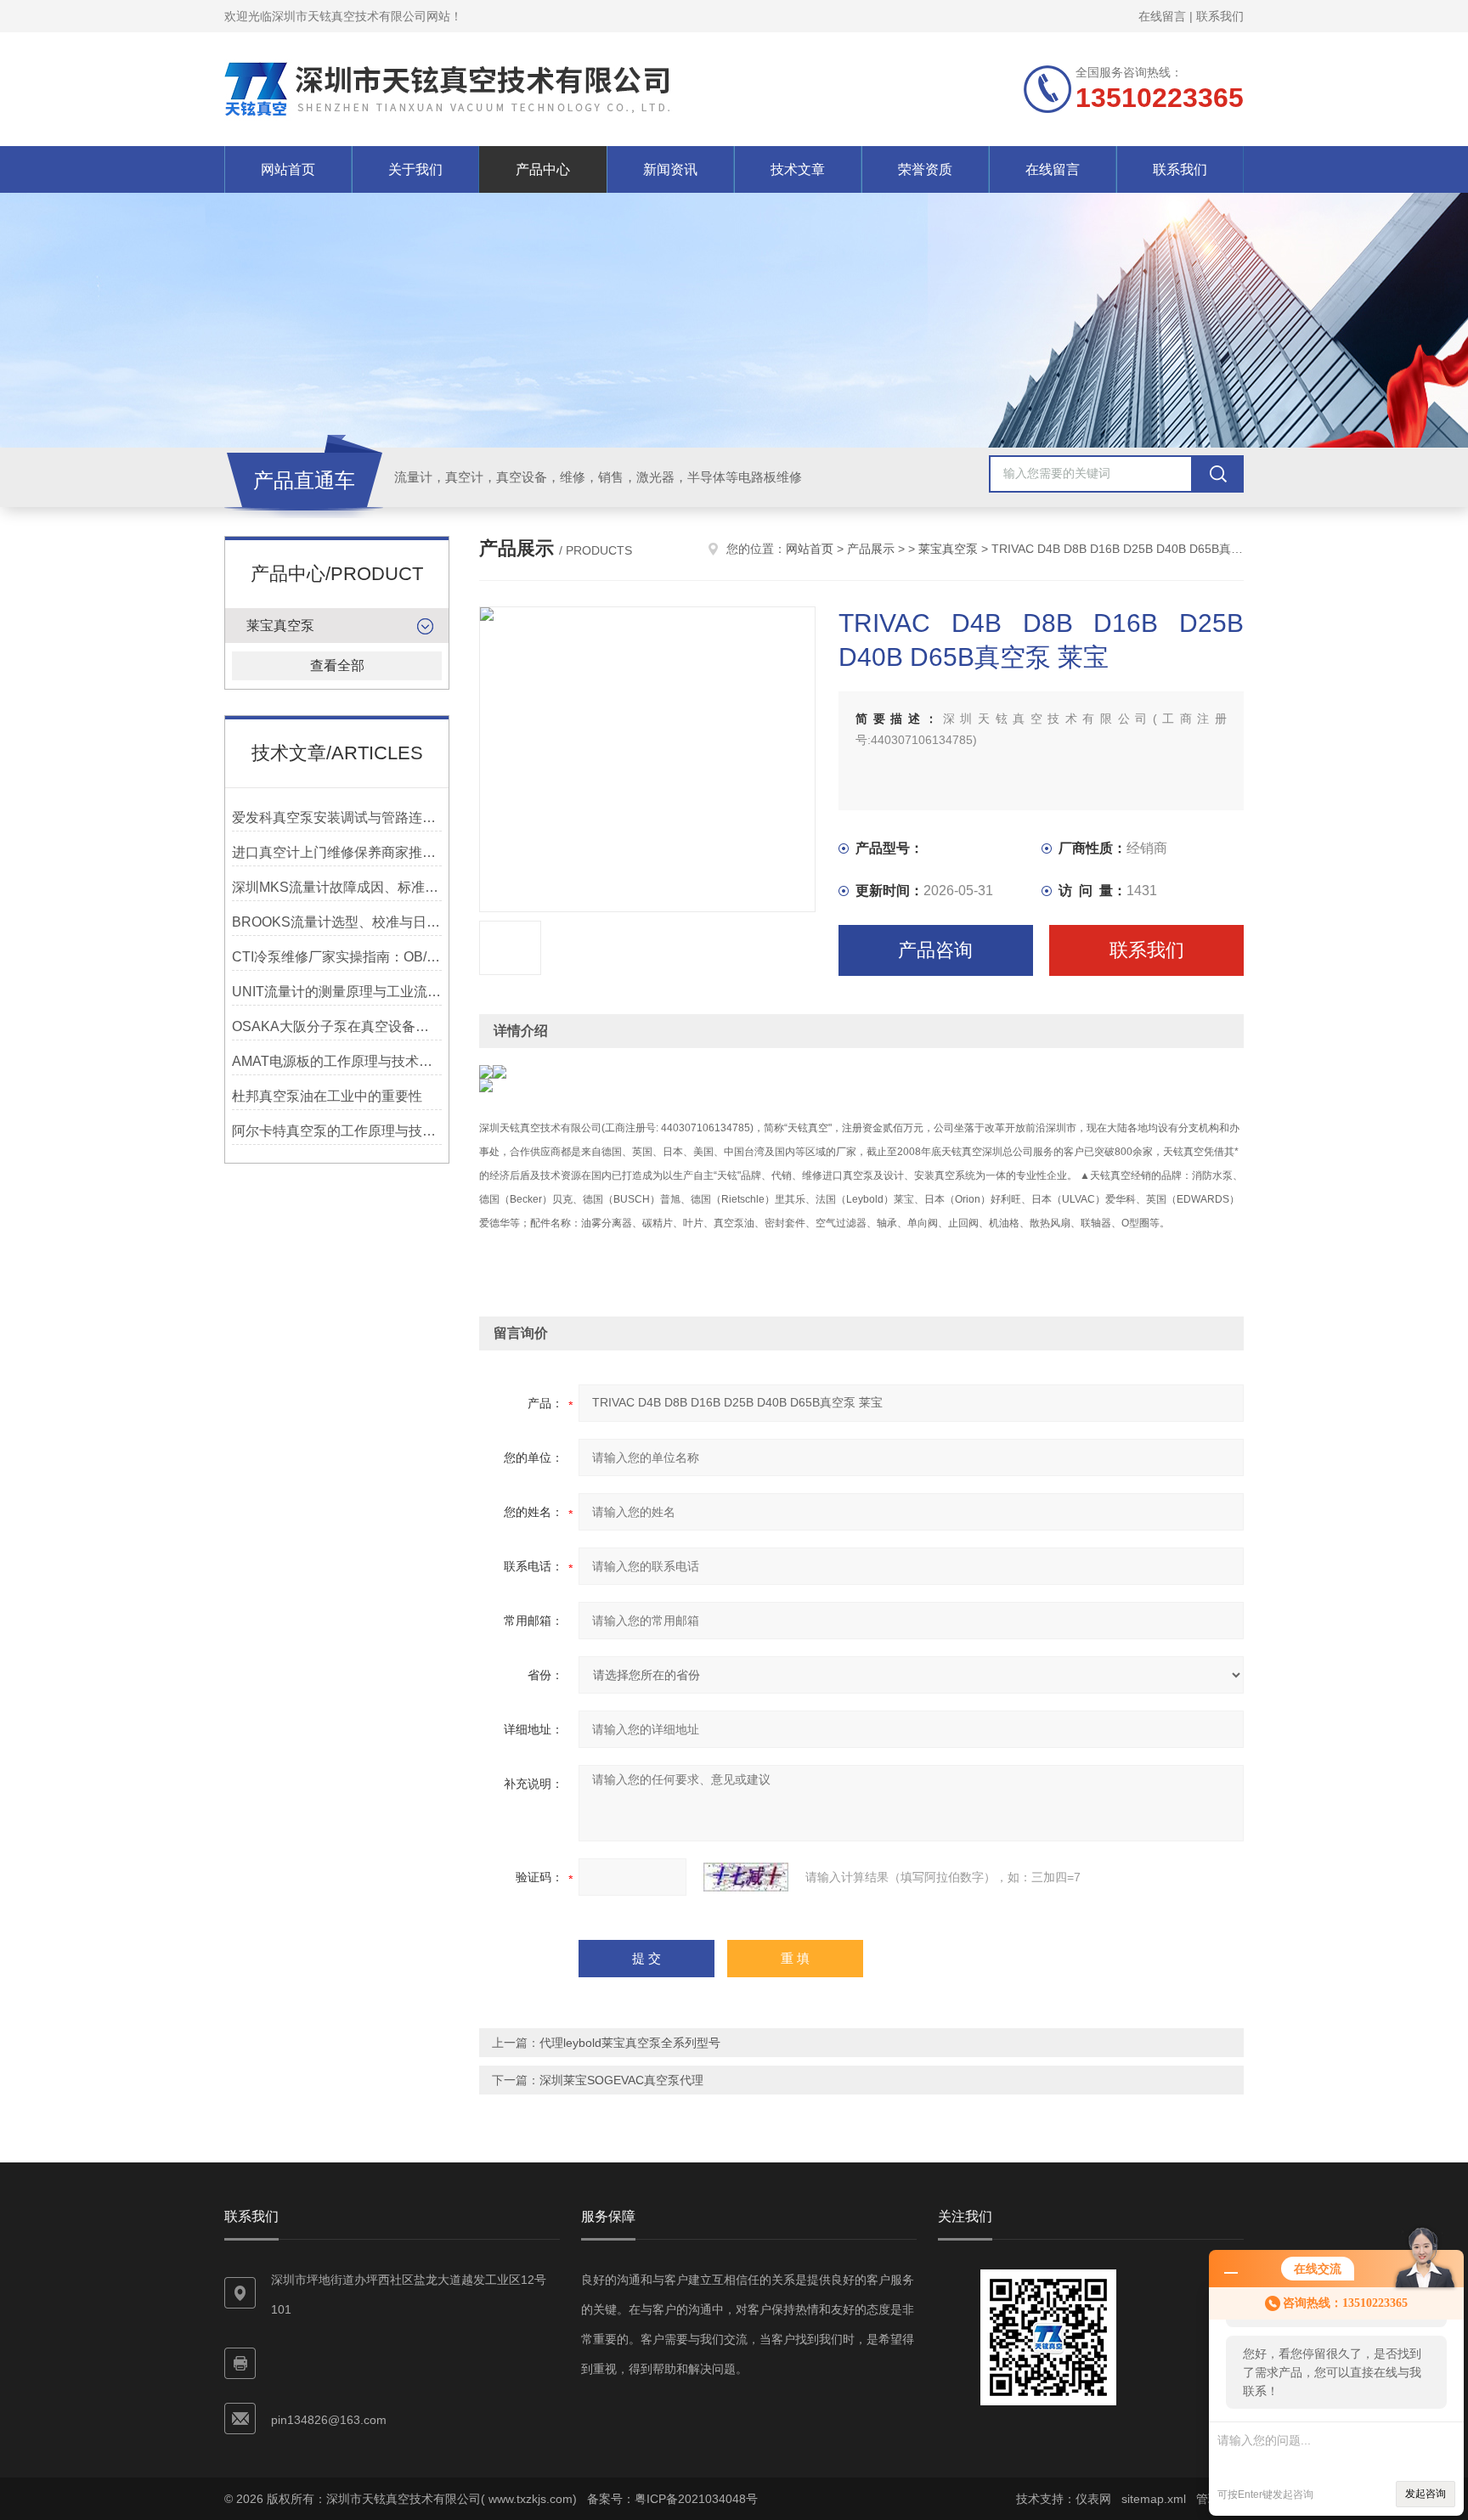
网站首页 (288, 169)
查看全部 (337, 665)
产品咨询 (935, 950)
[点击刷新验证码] (746, 1877)
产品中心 (543, 169)
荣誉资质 (925, 169)
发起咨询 (1426, 2494)
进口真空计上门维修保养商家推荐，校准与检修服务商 (337, 852)
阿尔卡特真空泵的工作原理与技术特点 (337, 1131)
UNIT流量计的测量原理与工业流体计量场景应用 (337, 992)
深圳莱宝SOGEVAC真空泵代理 (621, 2080)
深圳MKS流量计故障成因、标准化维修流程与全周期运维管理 (337, 887)
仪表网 (1093, 2499)
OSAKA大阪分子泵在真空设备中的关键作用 (337, 1026)
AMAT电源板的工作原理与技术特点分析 (337, 1061)
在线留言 (1162, 16)
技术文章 (798, 169)
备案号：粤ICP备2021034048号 (672, 2499)
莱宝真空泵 (280, 626)
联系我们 (1220, 16)
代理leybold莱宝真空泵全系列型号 (630, 2043)
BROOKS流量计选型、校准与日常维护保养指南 (337, 922)
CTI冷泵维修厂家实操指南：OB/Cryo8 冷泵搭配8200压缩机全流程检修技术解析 (337, 957)
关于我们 (415, 169)
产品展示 (871, 549)
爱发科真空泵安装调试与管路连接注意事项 (337, 817)
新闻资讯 (670, 169)
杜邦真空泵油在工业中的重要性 (327, 1096)
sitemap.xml (1154, 2499)
